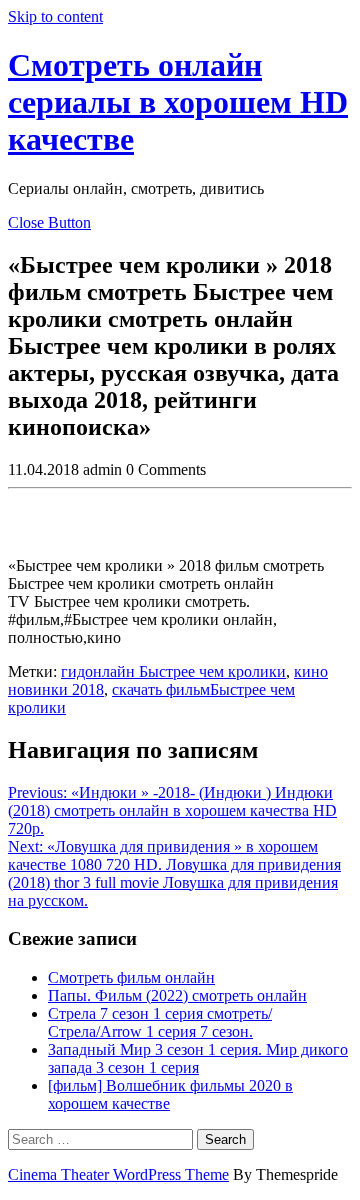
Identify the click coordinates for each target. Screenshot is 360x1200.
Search (225, 1139)
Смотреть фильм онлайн (131, 977)
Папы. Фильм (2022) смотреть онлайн (177, 995)
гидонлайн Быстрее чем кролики (173, 671)
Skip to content (55, 16)
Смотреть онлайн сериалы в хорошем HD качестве (178, 102)
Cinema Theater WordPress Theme (118, 1174)
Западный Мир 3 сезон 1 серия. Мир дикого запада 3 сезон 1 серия (198, 1058)
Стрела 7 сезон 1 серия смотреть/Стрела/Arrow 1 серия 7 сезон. (160, 1022)
